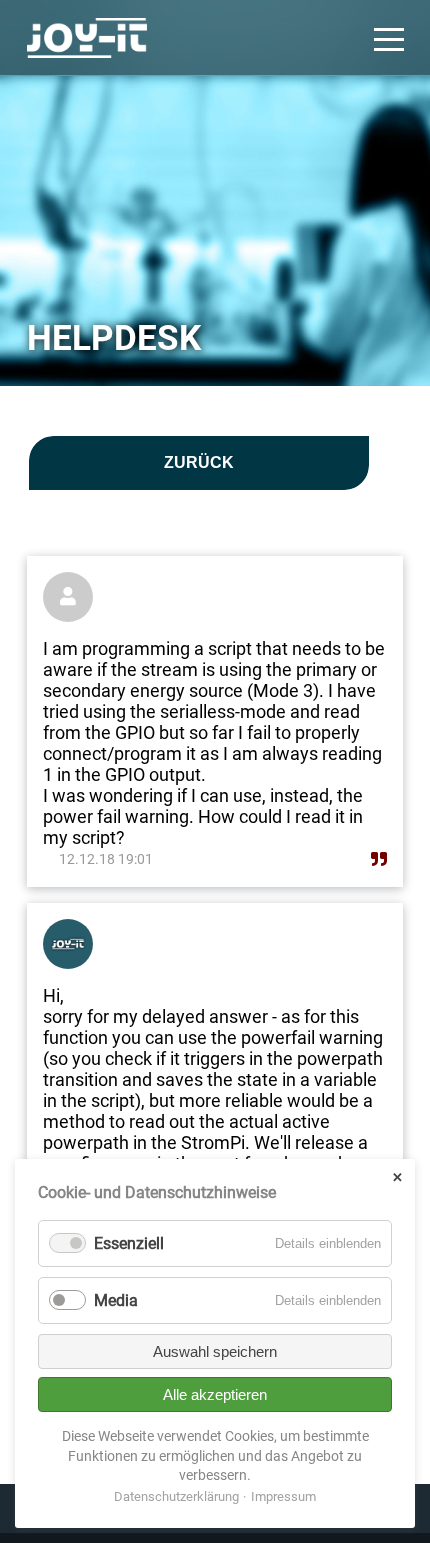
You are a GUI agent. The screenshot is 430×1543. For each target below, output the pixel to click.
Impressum (283, 1496)
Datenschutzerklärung (176, 1496)
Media (116, 1300)
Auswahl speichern (215, 1351)
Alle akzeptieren (215, 1394)
